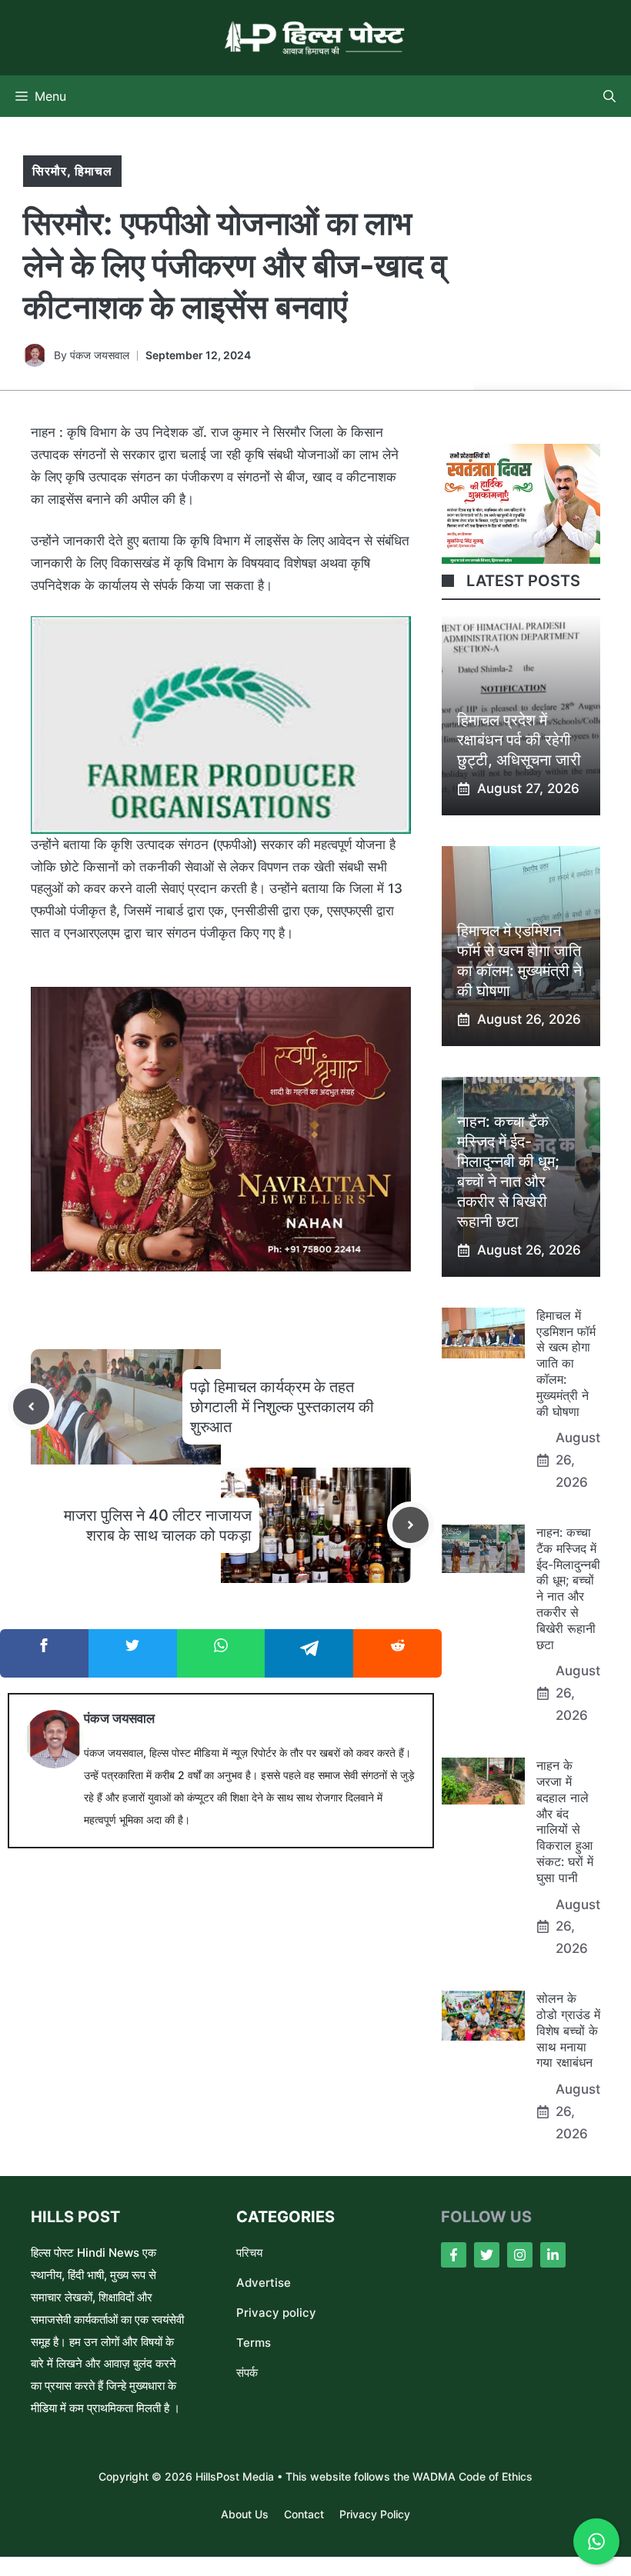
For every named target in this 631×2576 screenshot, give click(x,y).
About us (245, 2514)
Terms (254, 2343)
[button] (609, 96)
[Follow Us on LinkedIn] (553, 2255)
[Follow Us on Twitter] (487, 2255)
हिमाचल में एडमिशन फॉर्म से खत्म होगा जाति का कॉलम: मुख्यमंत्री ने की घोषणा (566, 1363)
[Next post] (411, 1525)
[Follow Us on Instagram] (520, 2255)
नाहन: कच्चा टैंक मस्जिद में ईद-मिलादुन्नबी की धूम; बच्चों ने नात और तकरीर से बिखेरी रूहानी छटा (568, 1588)
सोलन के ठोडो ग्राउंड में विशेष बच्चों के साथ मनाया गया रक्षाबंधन (568, 2030)
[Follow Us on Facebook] (454, 2255)
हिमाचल (93, 171)
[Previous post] (31, 1406)
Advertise (264, 2283)
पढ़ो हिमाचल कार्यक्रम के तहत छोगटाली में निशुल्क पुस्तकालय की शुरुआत (282, 1407)
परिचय (249, 2253)
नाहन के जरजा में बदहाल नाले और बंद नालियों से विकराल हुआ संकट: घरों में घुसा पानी (565, 1821)
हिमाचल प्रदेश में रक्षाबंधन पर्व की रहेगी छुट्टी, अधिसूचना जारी (519, 740)
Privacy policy (276, 2313)
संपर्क (247, 2373)
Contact (304, 2514)
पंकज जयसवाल (100, 355)
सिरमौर (50, 171)
